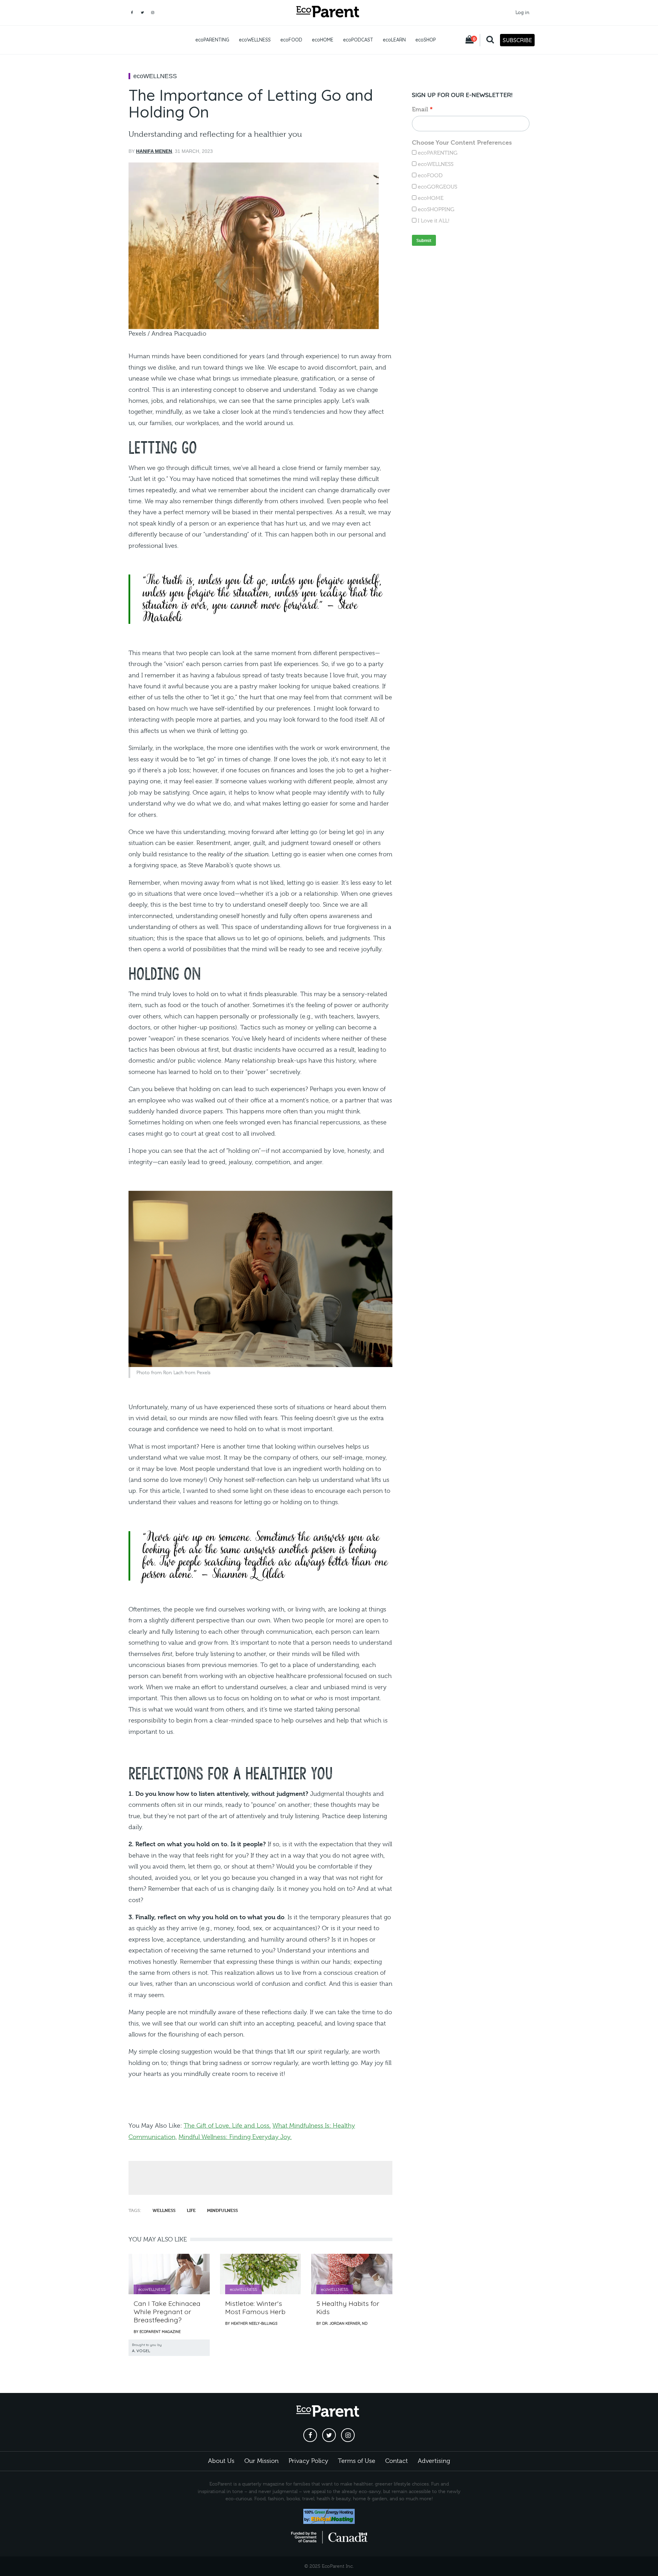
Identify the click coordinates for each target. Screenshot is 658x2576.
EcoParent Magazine (160, 2332)
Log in (522, 12)
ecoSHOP (426, 40)
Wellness (164, 2210)
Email (420, 109)
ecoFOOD (291, 40)
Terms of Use (357, 2461)
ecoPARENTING (212, 40)
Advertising (434, 2461)
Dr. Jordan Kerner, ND (345, 2323)
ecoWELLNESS (255, 40)
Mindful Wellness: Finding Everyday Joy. (235, 2137)
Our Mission (261, 2461)
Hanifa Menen (154, 151)
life (191, 2210)
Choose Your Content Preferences (462, 142)
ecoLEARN (394, 40)
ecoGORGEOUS (437, 187)
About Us (221, 2461)
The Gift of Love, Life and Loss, (227, 2126)
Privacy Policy (308, 2461)
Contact (397, 2461)
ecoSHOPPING (436, 209)
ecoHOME (323, 40)
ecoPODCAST (358, 40)
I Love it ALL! (434, 221)
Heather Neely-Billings (254, 2323)
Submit (424, 240)
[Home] (329, 13)
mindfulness (222, 2210)
